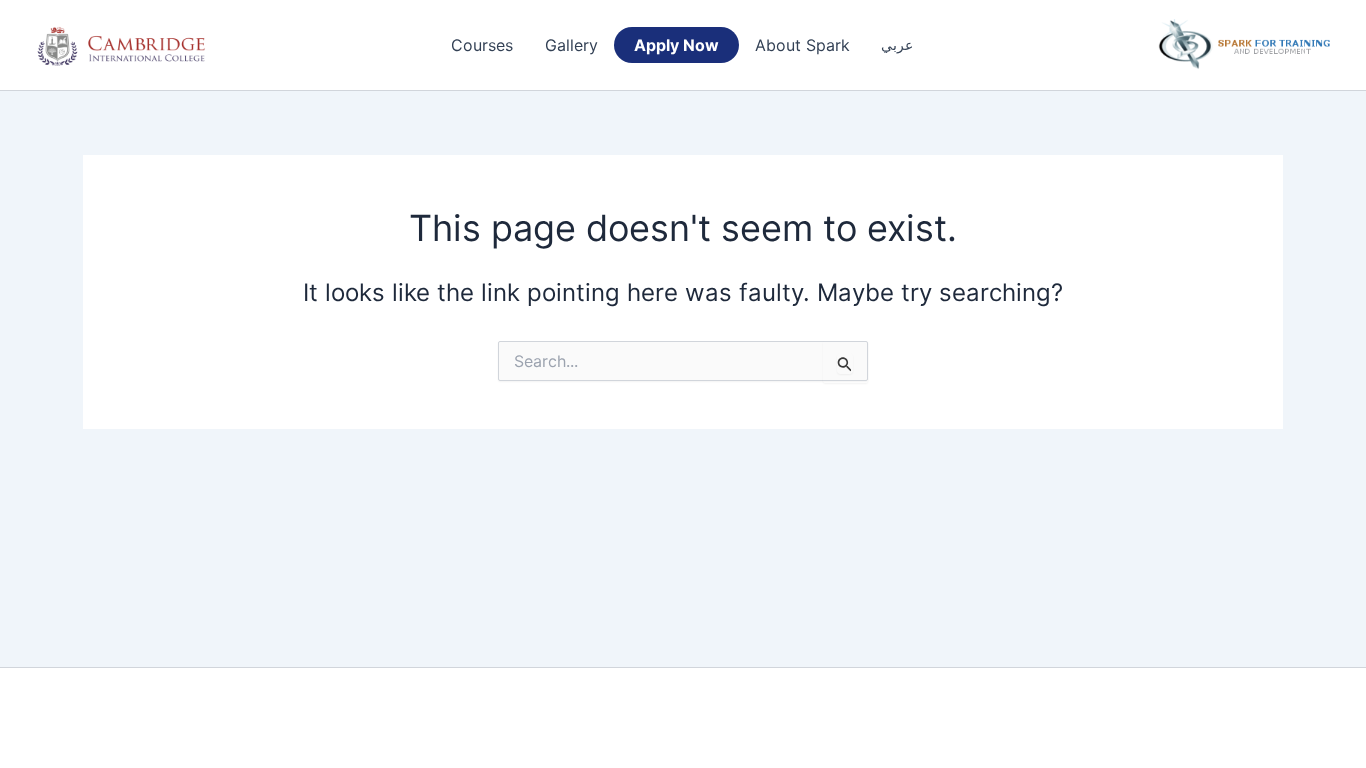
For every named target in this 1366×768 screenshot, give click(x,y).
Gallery (571, 45)
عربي (897, 45)
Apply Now (676, 45)
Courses (482, 45)
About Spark (802, 45)
